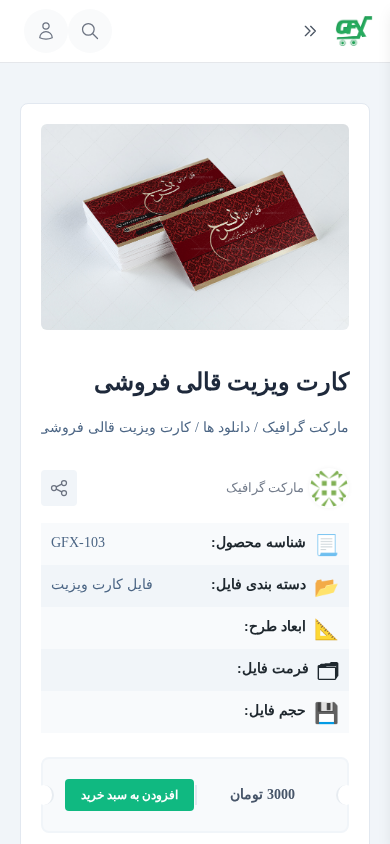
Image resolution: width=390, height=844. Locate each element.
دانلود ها (226, 427)
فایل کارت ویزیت (102, 584)
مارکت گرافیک (305, 427)
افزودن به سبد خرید (129, 795)
